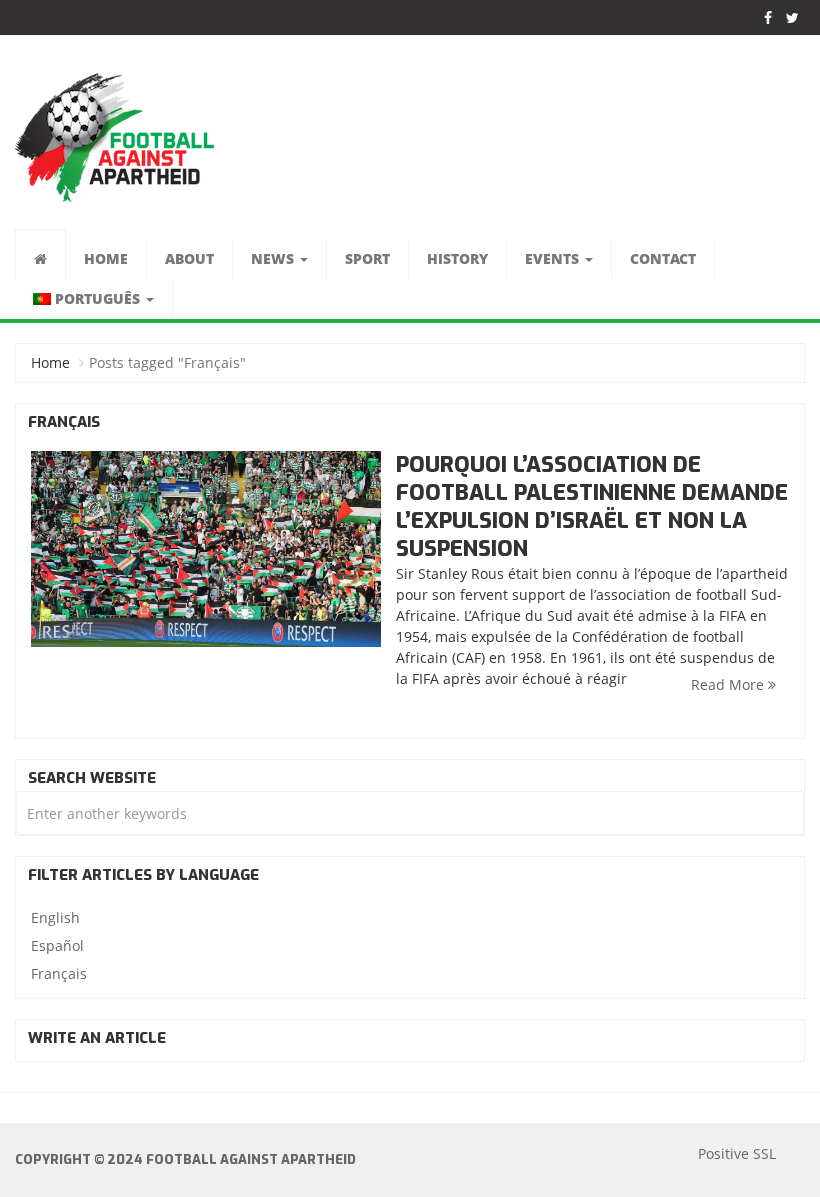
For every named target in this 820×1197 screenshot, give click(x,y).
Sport (367, 258)
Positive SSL (737, 1153)
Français (59, 973)
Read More (729, 684)
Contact (663, 258)
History (457, 258)
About (189, 258)
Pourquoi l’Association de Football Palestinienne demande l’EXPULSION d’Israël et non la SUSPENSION (592, 506)
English (55, 917)
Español (57, 945)
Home (106, 258)
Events (554, 258)
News (274, 258)
